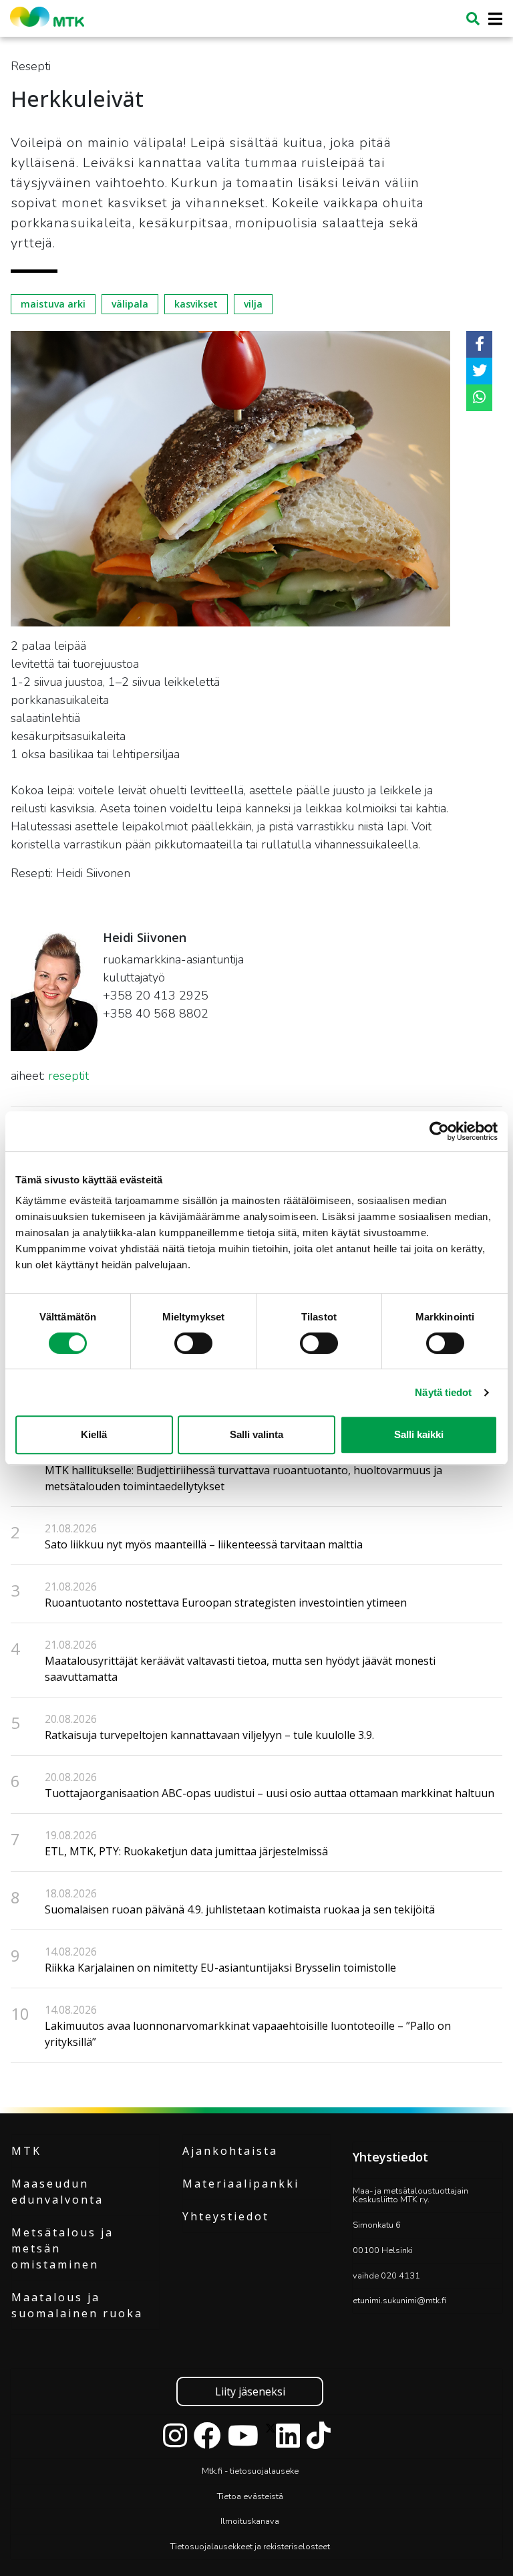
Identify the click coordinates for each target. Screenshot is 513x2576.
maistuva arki (53, 304)
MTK (26, 2151)
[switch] (193, 1343)
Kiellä (94, 1434)
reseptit (68, 1076)
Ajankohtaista (230, 2151)
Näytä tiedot (443, 1392)
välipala (130, 304)
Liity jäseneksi (250, 2391)
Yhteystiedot (226, 2216)
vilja (253, 304)
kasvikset (196, 304)
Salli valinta (256, 1434)
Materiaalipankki (241, 2184)
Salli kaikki (419, 1434)
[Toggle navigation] (491, 19)
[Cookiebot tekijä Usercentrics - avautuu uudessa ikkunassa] (439, 1131)
